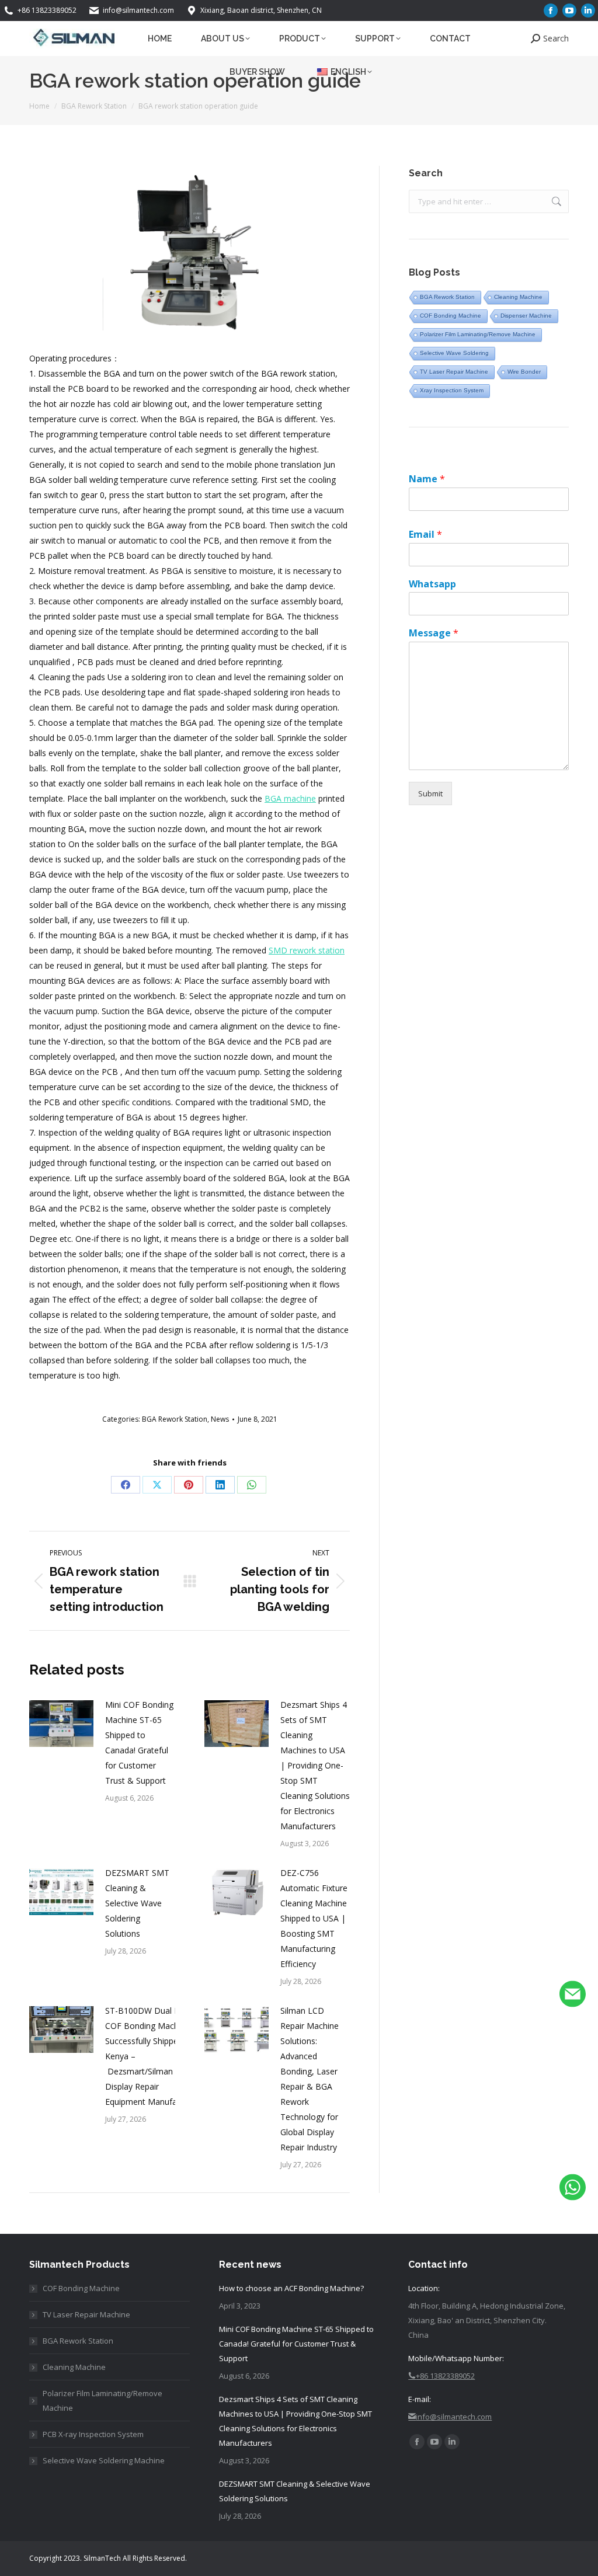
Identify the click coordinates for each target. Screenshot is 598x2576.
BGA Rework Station (175, 1419)
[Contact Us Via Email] (573, 1997)
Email (425, 535)
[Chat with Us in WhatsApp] (573, 2190)
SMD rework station (307, 950)
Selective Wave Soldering (454, 353)
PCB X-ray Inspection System (93, 2434)
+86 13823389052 (47, 10)
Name (427, 479)
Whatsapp (432, 584)
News (220, 1419)
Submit (430, 793)
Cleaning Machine (518, 297)
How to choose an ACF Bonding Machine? (291, 2288)
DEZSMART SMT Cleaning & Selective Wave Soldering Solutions (137, 1903)
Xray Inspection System (452, 390)
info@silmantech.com (138, 10)
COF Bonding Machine (451, 316)
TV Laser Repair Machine (454, 372)
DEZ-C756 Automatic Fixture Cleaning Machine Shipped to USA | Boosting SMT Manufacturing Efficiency (314, 1918)
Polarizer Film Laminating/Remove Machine (478, 334)
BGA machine (290, 798)
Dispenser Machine (526, 316)
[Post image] (61, 1724)
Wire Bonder (524, 372)
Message (434, 633)
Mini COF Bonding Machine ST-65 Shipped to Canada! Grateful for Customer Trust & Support (139, 1743)
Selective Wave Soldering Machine (104, 2460)
